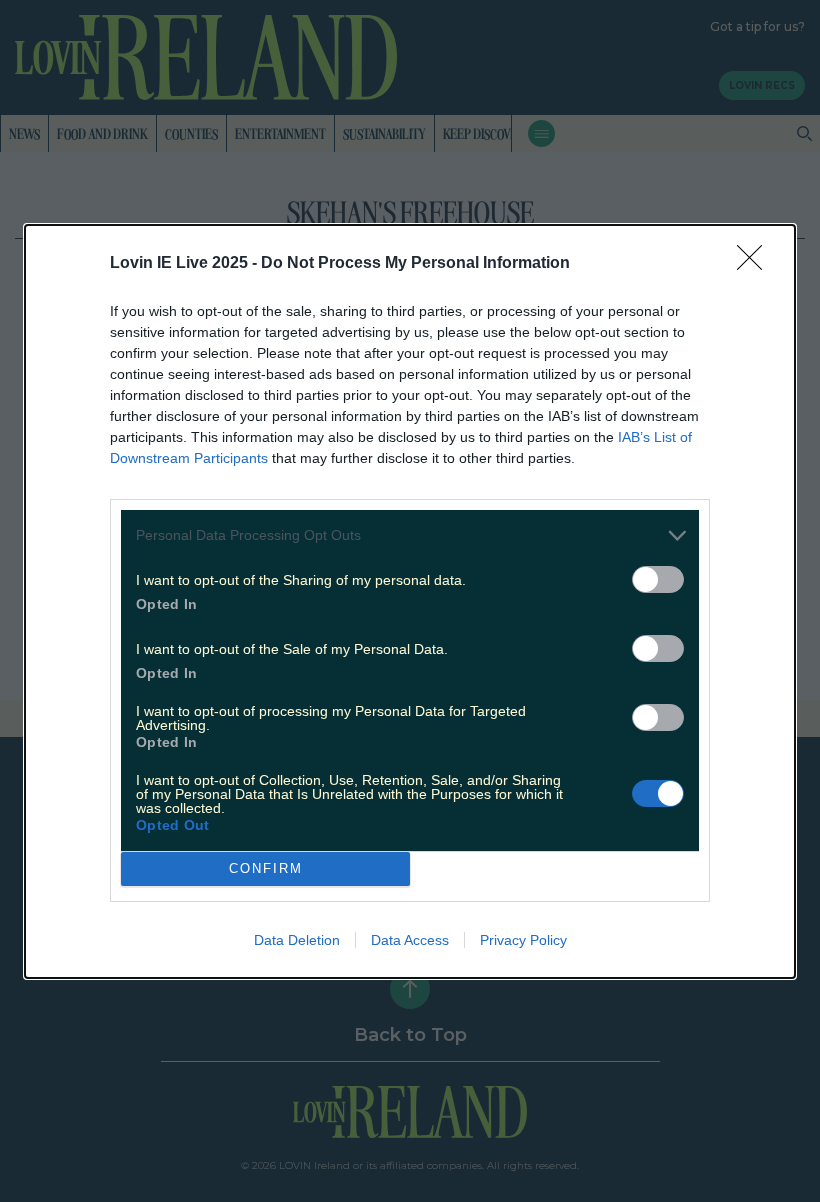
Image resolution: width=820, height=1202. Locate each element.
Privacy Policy (523, 940)
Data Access (410, 940)
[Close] (756, 264)
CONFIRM (266, 868)
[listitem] (410, 535)
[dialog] (410, 601)
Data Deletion (297, 940)
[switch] (658, 579)
